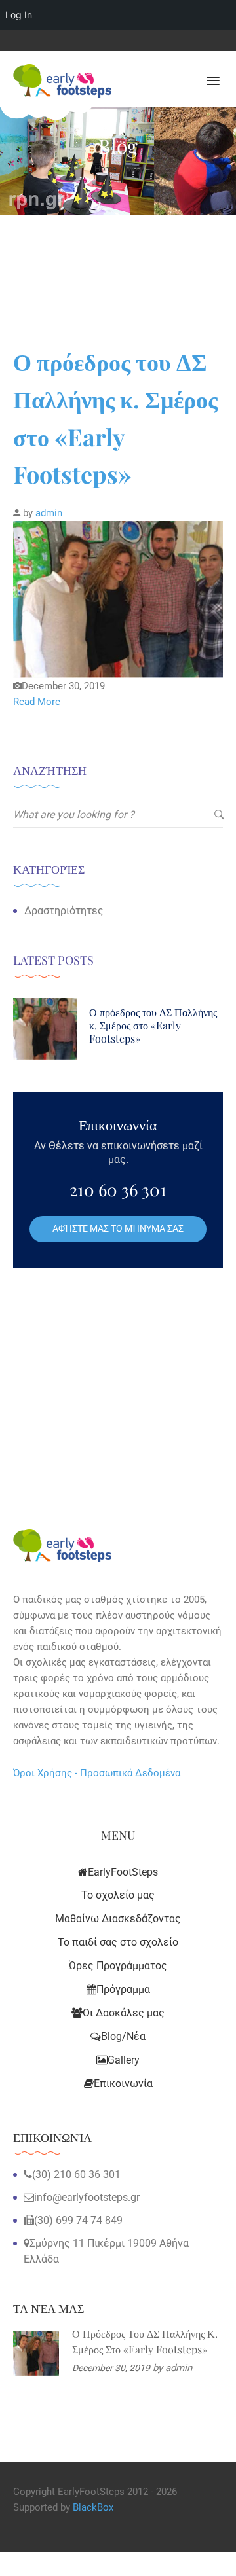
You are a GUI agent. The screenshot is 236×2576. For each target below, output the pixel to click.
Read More (37, 702)
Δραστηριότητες (64, 911)
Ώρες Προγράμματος (118, 1966)
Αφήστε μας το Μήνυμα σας (118, 1228)
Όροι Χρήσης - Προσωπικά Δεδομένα (97, 1773)
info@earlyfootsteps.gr (87, 2197)
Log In (19, 15)
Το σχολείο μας (118, 1895)
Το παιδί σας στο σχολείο (118, 1942)
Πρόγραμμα (123, 1989)
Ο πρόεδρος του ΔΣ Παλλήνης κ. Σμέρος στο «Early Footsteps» (153, 1026)
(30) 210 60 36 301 (76, 2174)
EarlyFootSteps (123, 1872)
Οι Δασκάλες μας (124, 2013)
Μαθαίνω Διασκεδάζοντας (118, 1919)
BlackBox (93, 2507)
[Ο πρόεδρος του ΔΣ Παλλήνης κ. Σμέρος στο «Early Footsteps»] (118, 599)
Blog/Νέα (123, 2036)
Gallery (124, 2060)
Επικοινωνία (123, 2084)
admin (49, 513)
